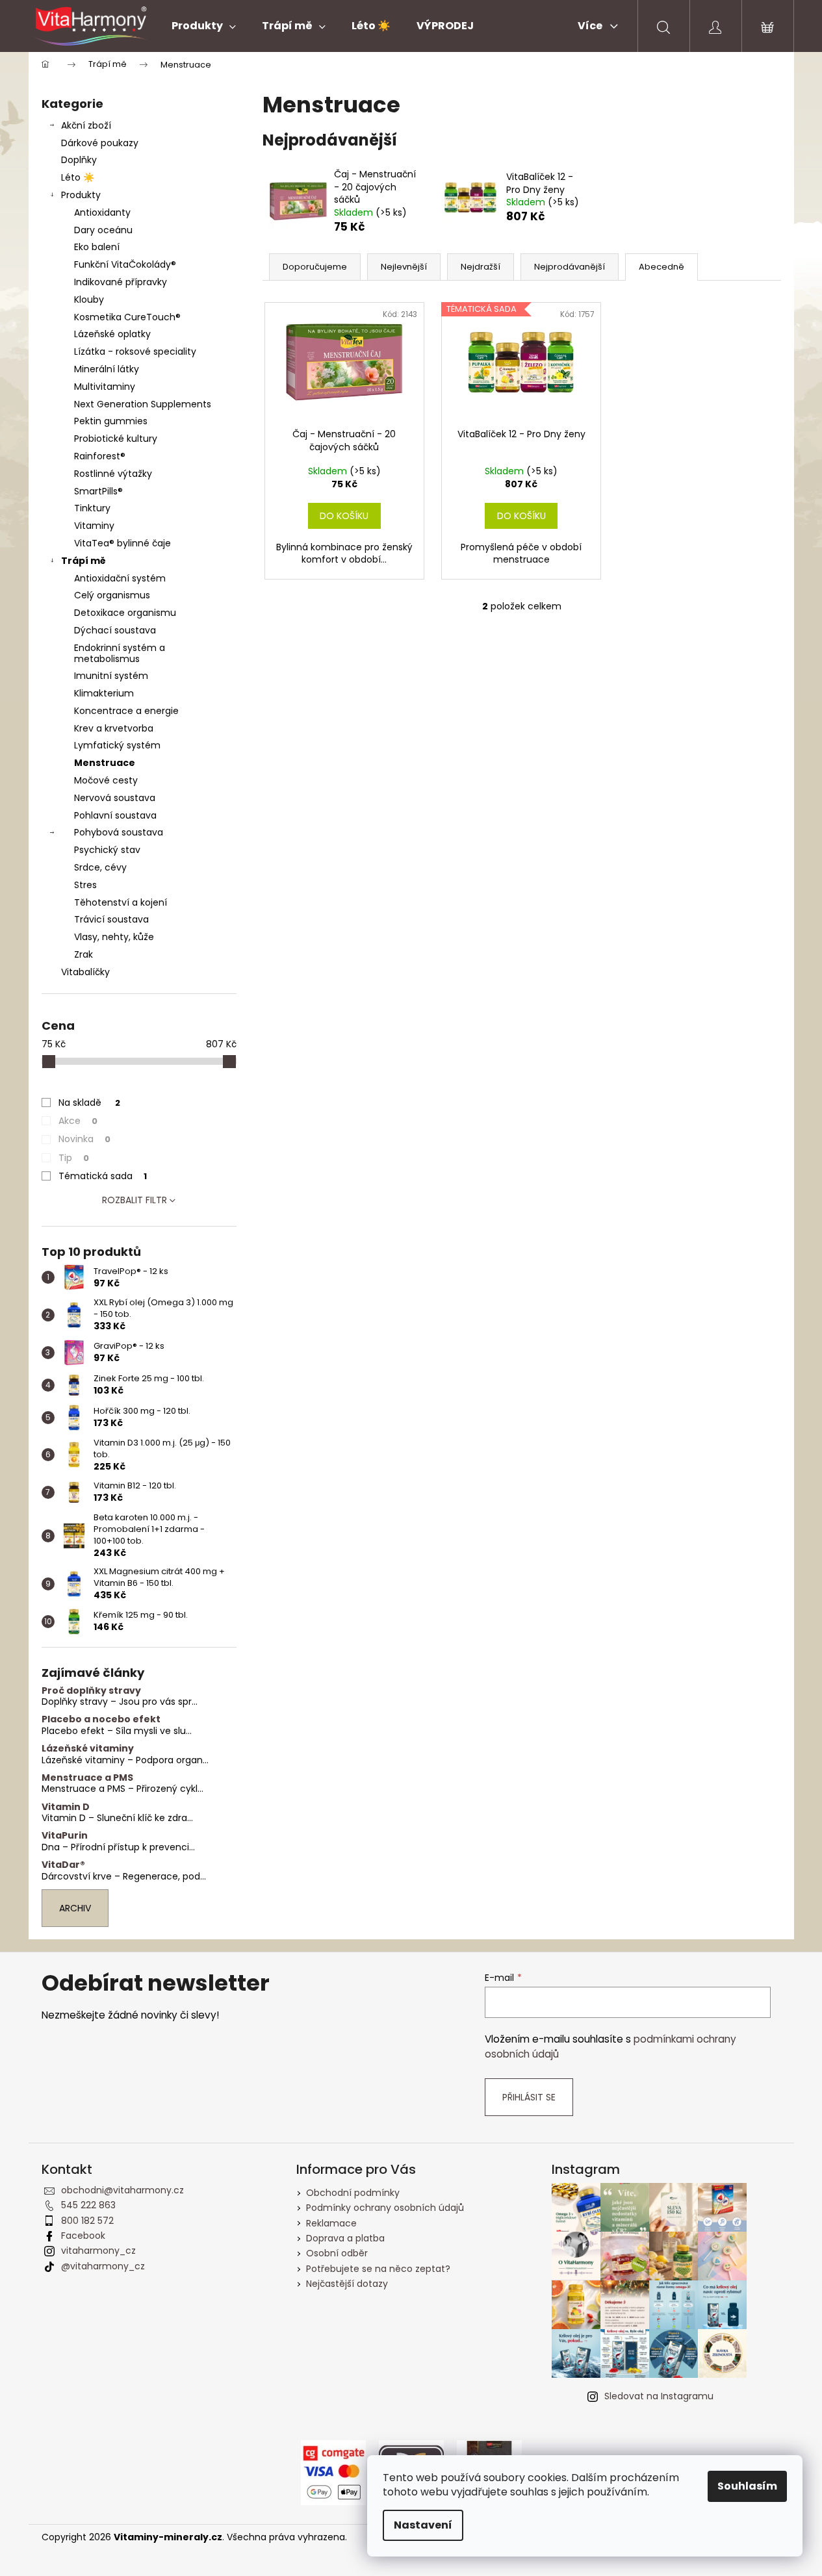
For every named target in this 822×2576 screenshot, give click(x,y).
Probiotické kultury (116, 439)
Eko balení (97, 247)
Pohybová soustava (119, 832)
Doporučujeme (315, 267)
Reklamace (331, 2223)
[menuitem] (204, 26)
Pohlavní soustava (115, 815)
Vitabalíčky (85, 972)
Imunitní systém (111, 676)
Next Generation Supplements (143, 404)
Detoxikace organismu (125, 613)
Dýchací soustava (115, 630)
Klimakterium (104, 693)
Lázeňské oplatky (112, 334)
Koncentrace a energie (126, 711)
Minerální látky (107, 369)
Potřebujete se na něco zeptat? (378, 2269)
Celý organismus (112, 595)
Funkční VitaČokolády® (125, 264)
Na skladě (89, 1103)
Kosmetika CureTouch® (127, 317)
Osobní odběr (337, 2253)
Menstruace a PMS (87, 1778)
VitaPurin (65, 1836)
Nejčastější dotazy (347, 2284)
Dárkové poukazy (100, 143)
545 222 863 (88, 2205)
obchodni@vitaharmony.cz (122, 2190)
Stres (85, 885)
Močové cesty (106, 780)
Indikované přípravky (121, 282)
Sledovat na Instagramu (659, 2396)
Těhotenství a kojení (121, 902)
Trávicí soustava (111, 919)
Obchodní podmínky (353, 2193)
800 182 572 (87, 2221)
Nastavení (423, 2525)
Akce (78, 1121)
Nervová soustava (115, 798)
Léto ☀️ (78, 177)
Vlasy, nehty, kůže (114, 937)
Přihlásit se (529, 2097)
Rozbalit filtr (135, 1200)
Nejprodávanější (570, 267)
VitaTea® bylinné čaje (122, 543)
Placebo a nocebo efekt (101, 1719)
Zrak (83, 954)
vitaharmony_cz (98, 2251)
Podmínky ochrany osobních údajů (385, 2208)
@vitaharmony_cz (103, 2266)
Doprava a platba (345, 2238)
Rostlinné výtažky (113, 474)
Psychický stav (107, 850)
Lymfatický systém (117, 745)
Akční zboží (86, 125)
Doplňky (79, 160)
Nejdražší (481, 267)
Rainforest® (100, 456)
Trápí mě (83, 561)
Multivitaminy (105, 387)
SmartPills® (98, 491)
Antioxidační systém (120, 578)
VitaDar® (63, 1865)
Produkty (81, 195)
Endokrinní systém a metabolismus (120, 653)
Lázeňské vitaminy (88, 1749)
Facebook (83, 2236)
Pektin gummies (111, 421)
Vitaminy (94, 526)
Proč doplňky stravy (91, 1691)
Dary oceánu (103, 230)
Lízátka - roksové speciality (135, 351)
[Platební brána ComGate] (333, 2472)
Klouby (89, 300)
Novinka (84, 1139)
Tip (74, 1158)
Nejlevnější (404, 267)
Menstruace (105, 763)
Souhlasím (747, 2486)
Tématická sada (103, 1176)
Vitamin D (66, 1807)
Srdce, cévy (100, 867)
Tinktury (92, 508)
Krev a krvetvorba (114, 728)
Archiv (75, 1908)
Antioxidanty (102, 212)
